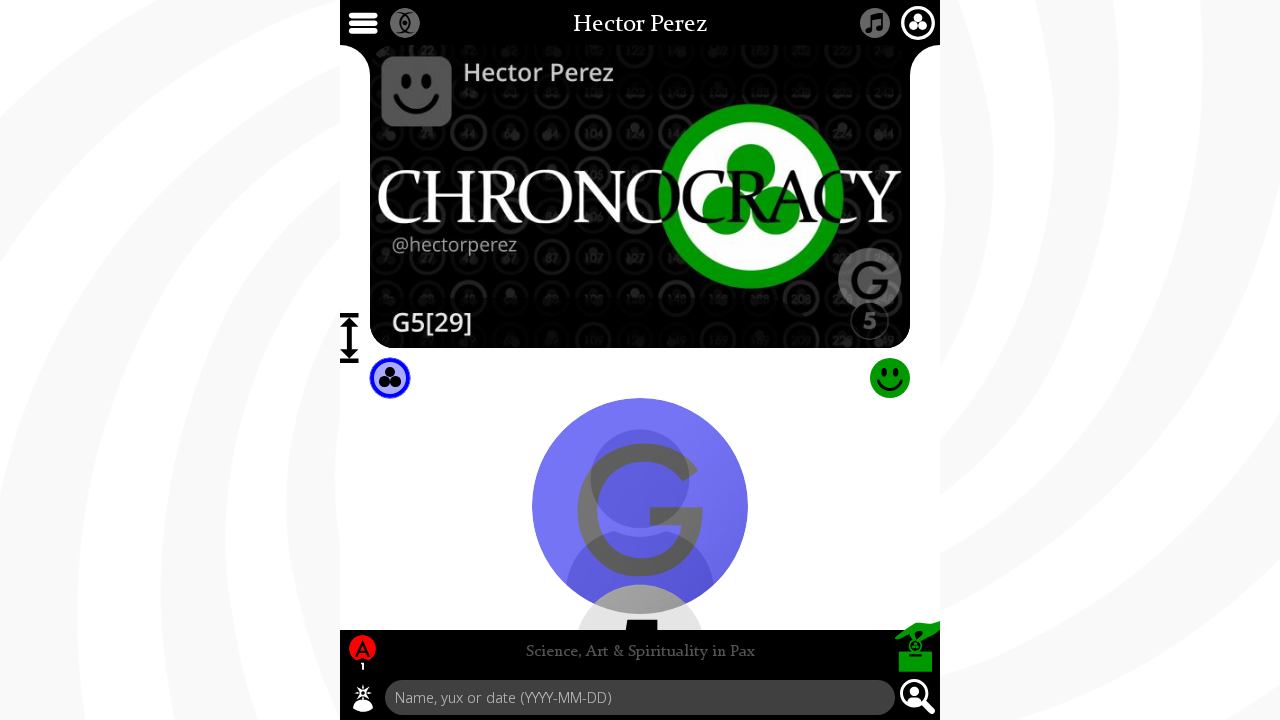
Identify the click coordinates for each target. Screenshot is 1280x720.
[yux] (363, 698)
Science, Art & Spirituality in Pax (640, 652)
